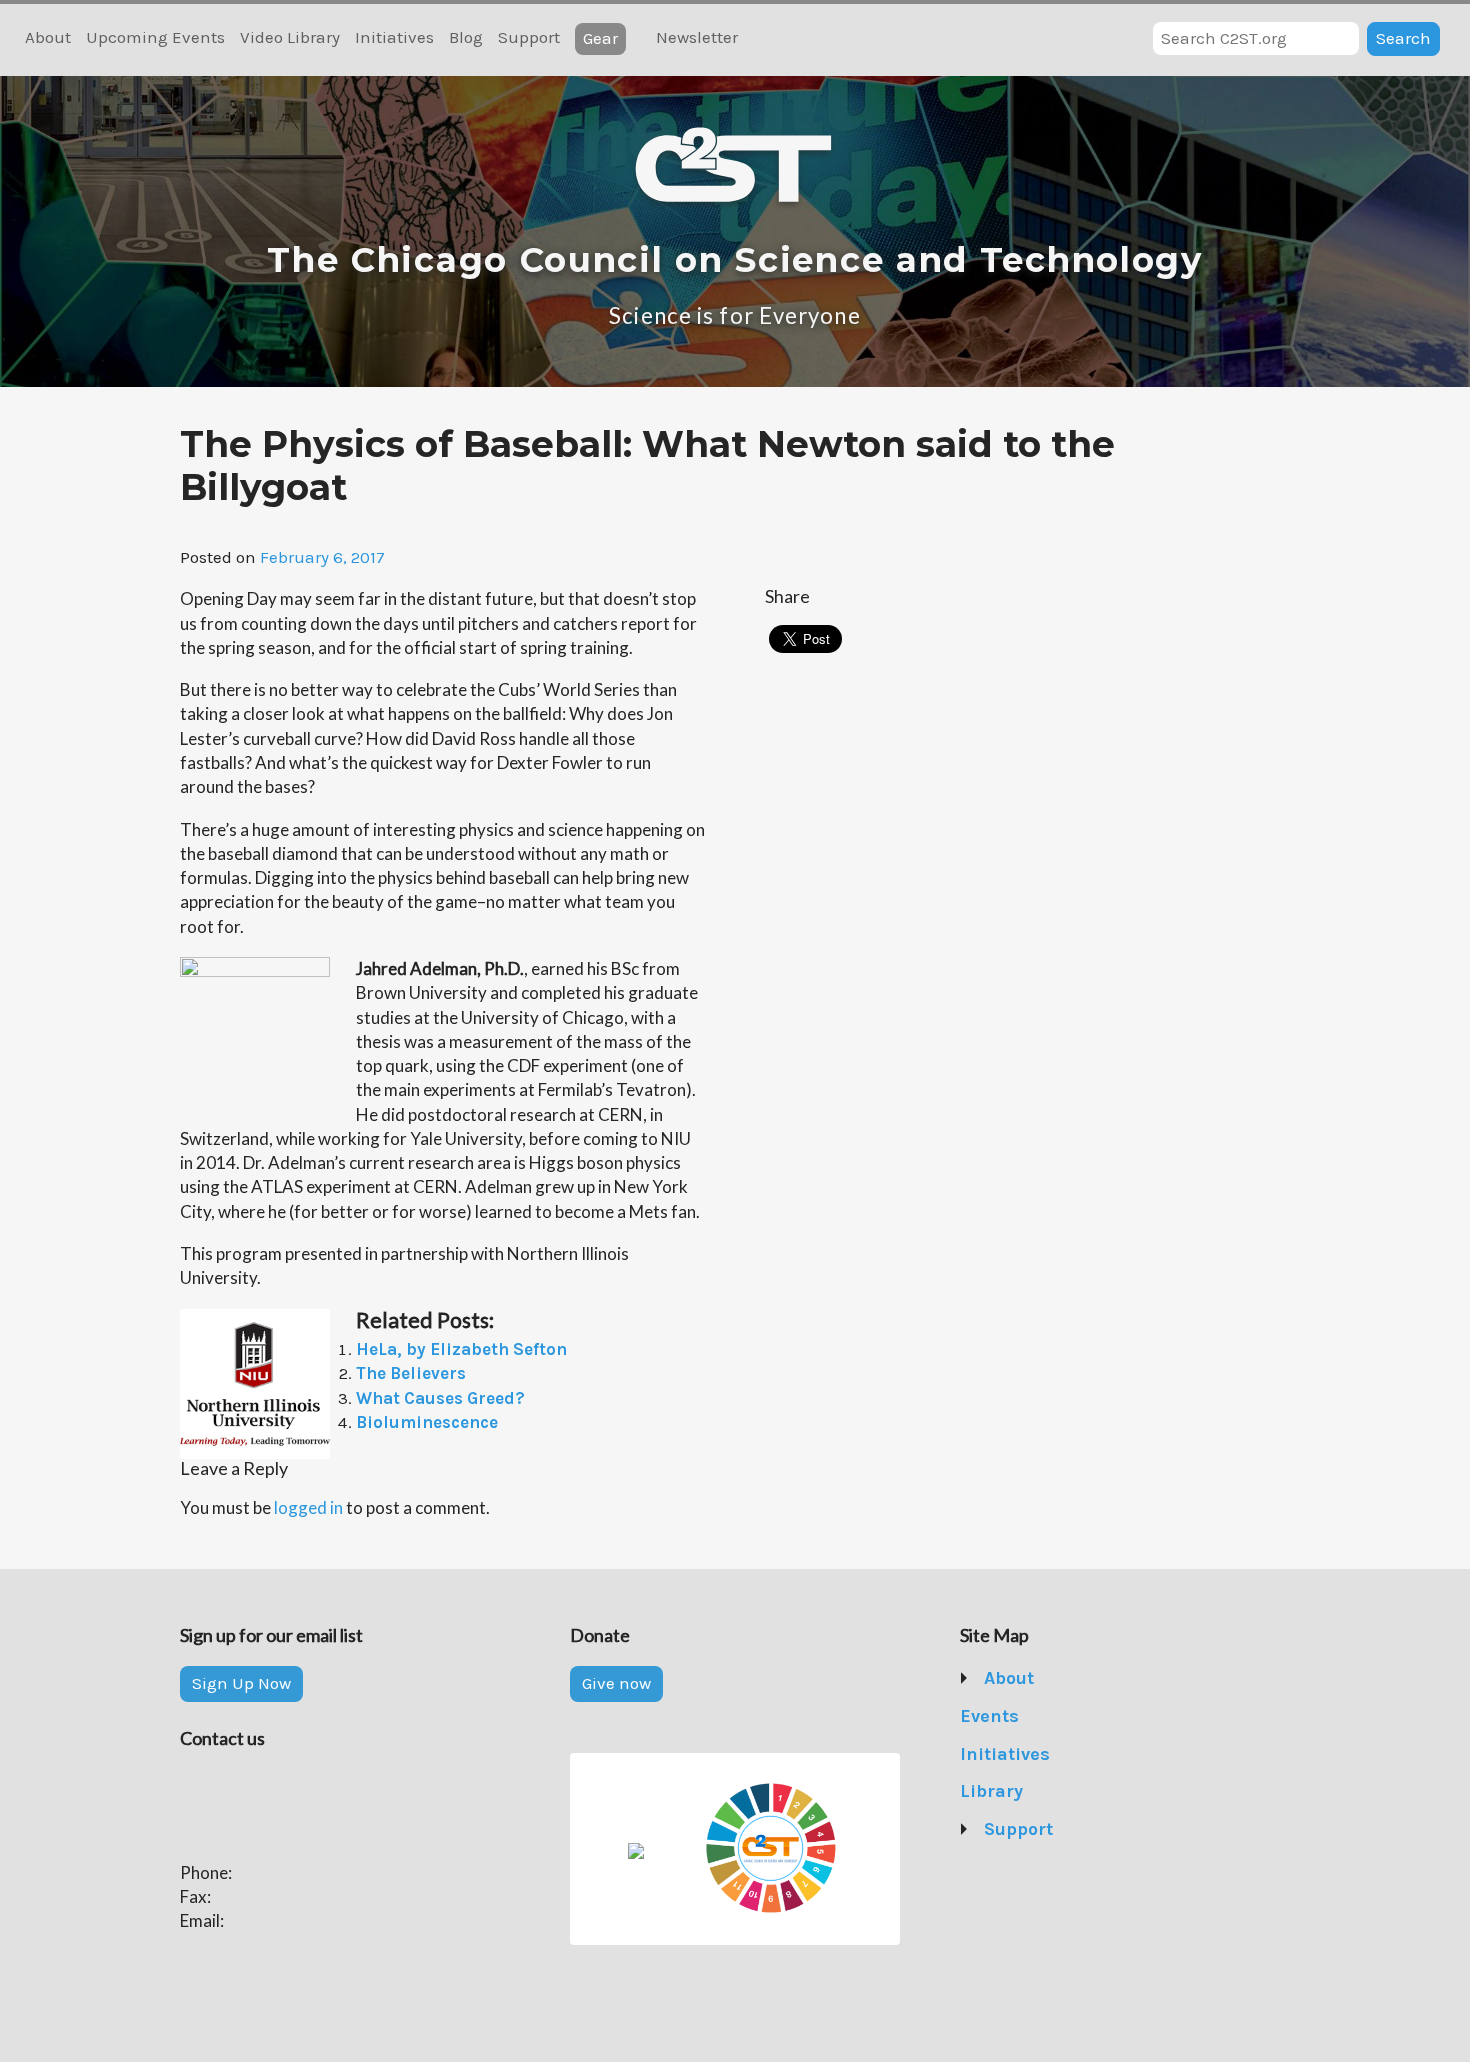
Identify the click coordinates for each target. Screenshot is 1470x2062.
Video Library (290, 37)
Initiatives (394, 37)
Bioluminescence (427, 1422)
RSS (765, 39)
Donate (1013, 1867)
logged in (308, 1507)
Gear (600, 38)
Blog (466, 37)
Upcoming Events (155, 37)
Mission (1016, 1716)
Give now (616, 1683)
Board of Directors (1056, 1754)
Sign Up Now (241, 1683)
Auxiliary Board (1044, 1791)
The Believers (411, 1373)
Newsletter (697, 37)
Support (529, 37)
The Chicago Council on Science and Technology (735, 260)
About (48, 37)
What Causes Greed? (440, 1398)
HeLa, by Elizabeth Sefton (461, 1349)
